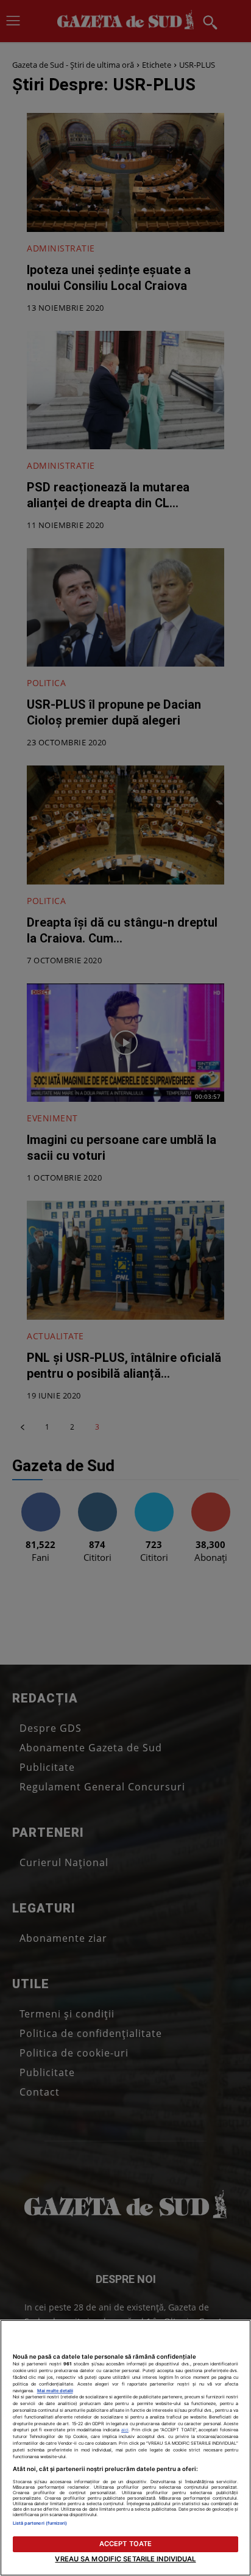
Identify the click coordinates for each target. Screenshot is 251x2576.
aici (125, 2430)
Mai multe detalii (55, 2391)
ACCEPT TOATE (125, 2544)
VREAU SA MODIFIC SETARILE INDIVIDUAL (125, 2559)
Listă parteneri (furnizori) (40, 2523)
